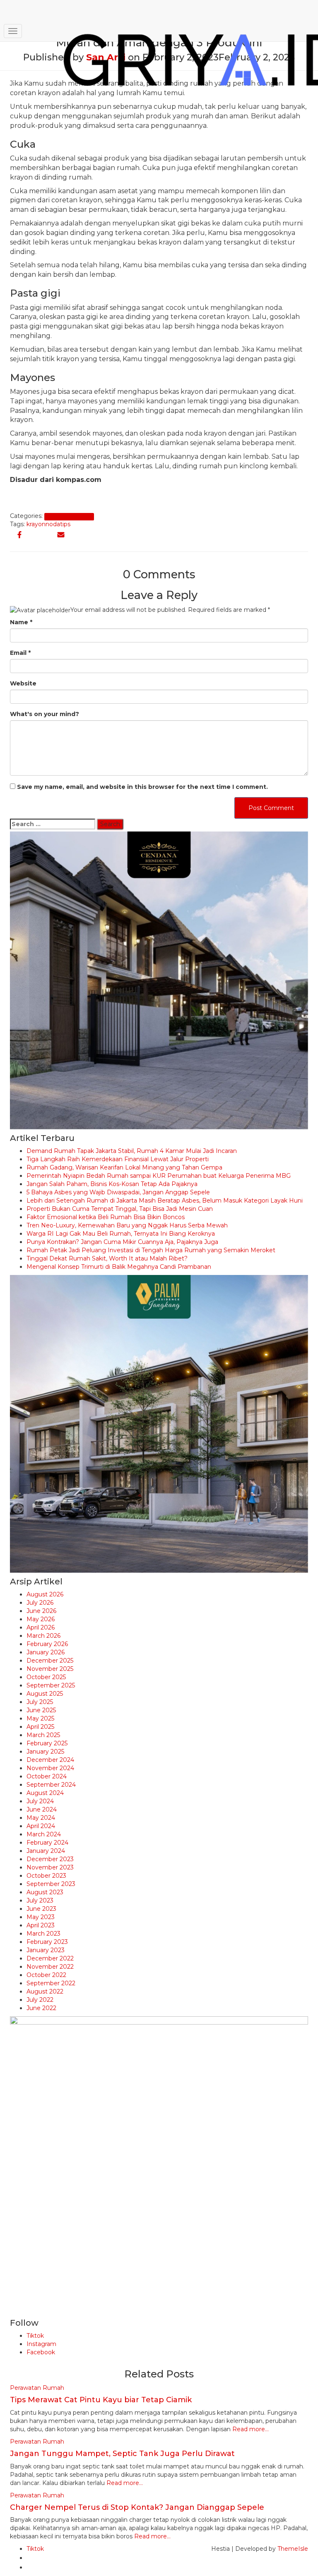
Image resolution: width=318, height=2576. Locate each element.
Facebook (41, 2352)
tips (65, 524)
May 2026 (41, 1619)
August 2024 (45, 1793)
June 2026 (41, 1611)
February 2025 (47, 1743)
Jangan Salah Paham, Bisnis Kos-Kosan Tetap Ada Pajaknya (112, 1184)
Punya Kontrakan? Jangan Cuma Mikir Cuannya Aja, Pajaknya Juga (122, 1242)
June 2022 (41, 2008)
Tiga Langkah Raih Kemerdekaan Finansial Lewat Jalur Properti (118, 1159)
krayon (36, 524)
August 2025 (45, 1694)
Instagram (41, 2344)
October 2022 (46, 1975)
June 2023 (41, 1909)
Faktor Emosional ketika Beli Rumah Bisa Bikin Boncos (106, 1217)
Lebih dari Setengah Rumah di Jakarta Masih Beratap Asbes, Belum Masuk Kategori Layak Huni (165, 1201)
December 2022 (50, 1958)
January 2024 (46, 1851)
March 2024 (44, 1834)
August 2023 (45, 1892)
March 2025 (43, 1735)
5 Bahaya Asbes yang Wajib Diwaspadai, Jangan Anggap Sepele (118, 1192)
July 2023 (40, 1900)
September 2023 (51, 1884)
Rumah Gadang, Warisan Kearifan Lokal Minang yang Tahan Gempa (124, 1167)
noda (53, 524)
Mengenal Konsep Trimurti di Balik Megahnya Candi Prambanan (119, 1267)
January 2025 (45, 1752)
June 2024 (42, 1809)
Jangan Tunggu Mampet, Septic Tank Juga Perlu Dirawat (122, 2454)
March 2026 (43, 1636)
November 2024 (50, 1768)
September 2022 (51, 1983)
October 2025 (46, 1677)
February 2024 (47, 1843)
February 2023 (47, 1942)
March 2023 (43, 1934)
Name (21, 622)
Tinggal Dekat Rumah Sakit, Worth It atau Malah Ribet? (107, 1258)
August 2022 (45, 1991)
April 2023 (41, 1925)
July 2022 (40, 2000)
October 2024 (47, 1776)
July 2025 (40, 1702)
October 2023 (46, 1876)
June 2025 (41, 1710)
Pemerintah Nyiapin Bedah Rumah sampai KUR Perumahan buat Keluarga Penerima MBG (159, 1176)
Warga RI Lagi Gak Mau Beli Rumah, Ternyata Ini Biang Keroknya (121, 1234)
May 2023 (41, 1917)
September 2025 (51, 1685)
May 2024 (41, 1818)
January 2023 (46, 1950)
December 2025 (50, 1661)
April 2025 (40, 1727)
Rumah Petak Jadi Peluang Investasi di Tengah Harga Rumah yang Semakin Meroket (151, 1250)
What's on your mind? (45, 714)
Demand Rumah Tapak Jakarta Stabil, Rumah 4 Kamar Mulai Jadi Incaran (132, 1151)
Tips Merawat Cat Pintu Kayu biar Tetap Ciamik (101, 2400)
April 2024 (41, 1826)
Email (20, 653)
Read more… (250, 2429)
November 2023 (50, 1867)
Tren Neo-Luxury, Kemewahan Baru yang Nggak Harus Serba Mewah (127, 1225)
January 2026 (46, 1652)
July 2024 (40, 1801)
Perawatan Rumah (69, 516)
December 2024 (50, 1760)
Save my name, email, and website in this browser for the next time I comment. (142, 787)
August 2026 (45, 1594)
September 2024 (51, 1785)
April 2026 (41, 1627)
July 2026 (40, 1603)
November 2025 (50, 1669)
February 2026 (47, 1644)
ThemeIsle (293, 2549)
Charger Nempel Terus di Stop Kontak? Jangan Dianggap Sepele (137, 2507)
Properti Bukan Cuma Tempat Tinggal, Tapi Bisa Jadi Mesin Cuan (120, 1209)
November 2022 (50, 1967)
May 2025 (40, 1718)
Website (23, 683)
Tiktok (35, 2336)
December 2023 (50, 1859)
